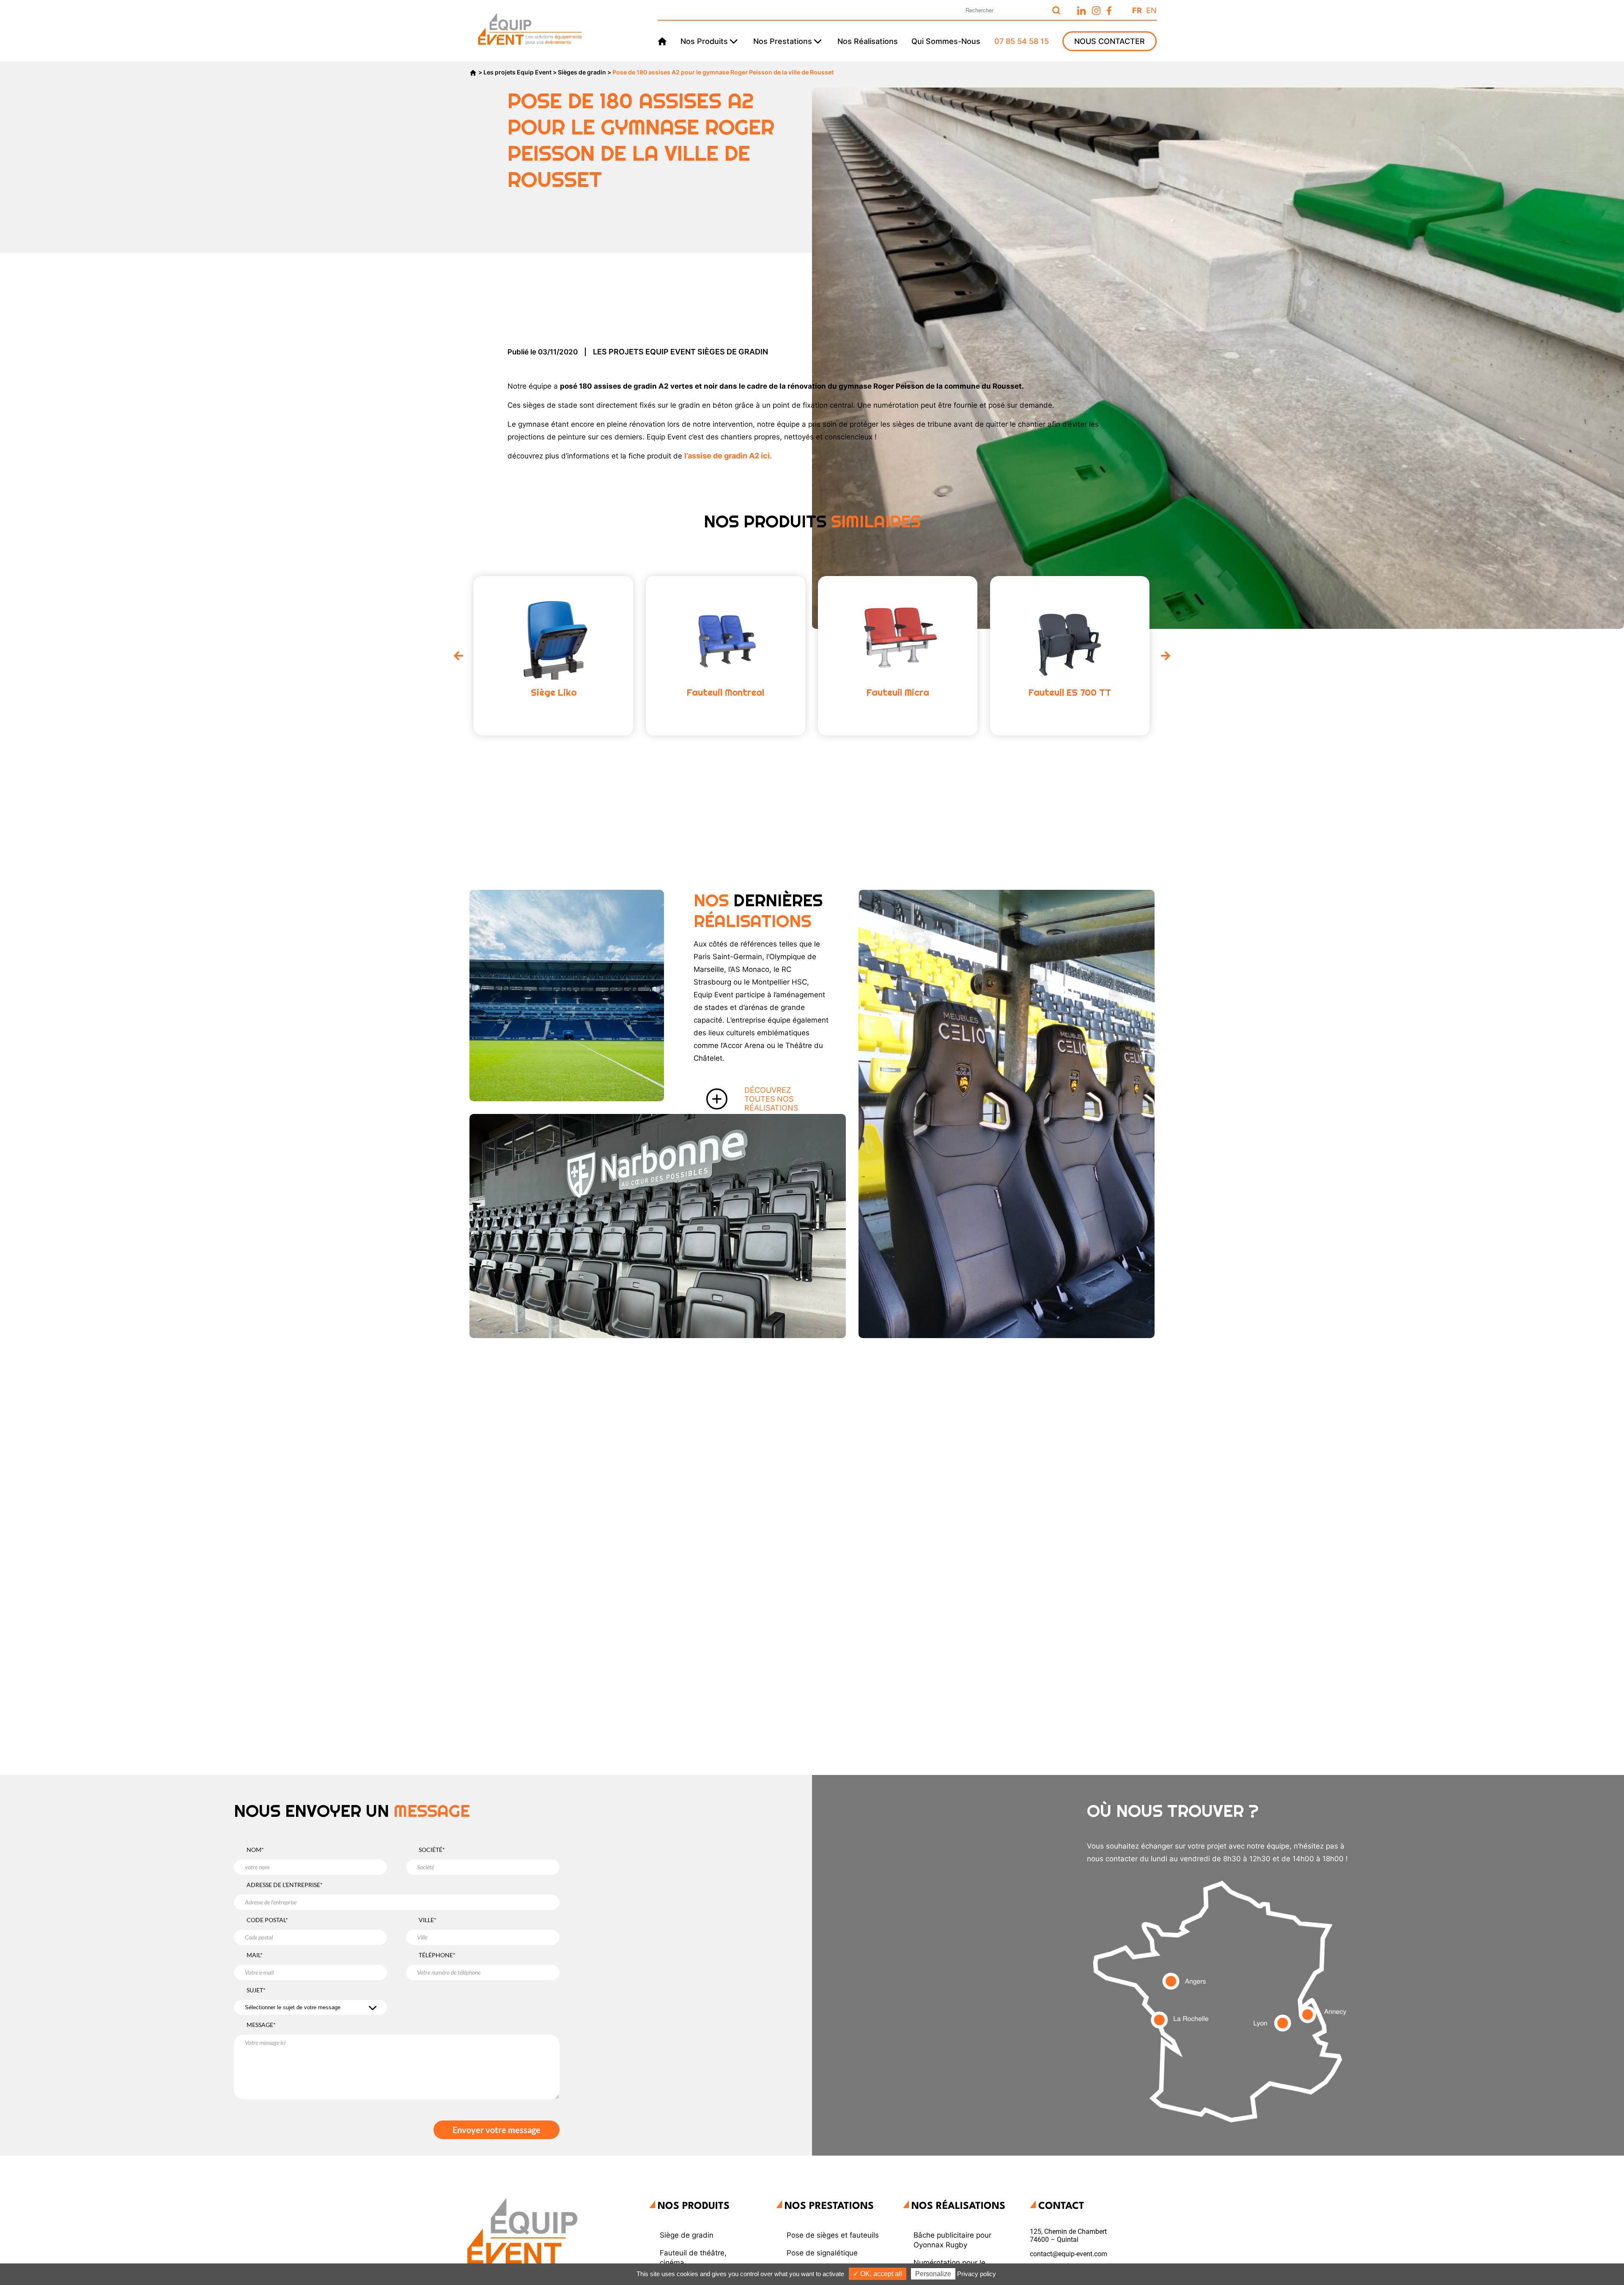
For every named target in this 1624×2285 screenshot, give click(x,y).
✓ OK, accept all (878, 2274)
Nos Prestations (829, 2206)
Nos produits (704, 41)
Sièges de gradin (582, 72)
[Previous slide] (458, 656)
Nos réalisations (868, 41)
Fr (1137, 10)
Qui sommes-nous (946, 41)
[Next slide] (1166, 656)
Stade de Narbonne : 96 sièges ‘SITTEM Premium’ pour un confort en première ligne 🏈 (606, 1259)
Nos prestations (783, 41)
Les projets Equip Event (517, 72)
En (1151, 10)
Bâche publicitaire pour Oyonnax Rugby (952, 2240)
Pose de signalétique (822, 2253)
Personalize (933, 2274)
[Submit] (1056, 10)
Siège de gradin (687, 2235)
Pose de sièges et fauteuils (833, 2235)
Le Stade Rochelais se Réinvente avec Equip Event (1000, 1214)
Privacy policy (977, 2274)
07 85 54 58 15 (1022, 41)
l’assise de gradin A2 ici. (729, 456)
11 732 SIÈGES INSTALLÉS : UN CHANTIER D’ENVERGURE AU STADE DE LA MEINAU (564, 977)
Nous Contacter (1110, 41)
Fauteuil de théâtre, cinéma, (693, 2258)
